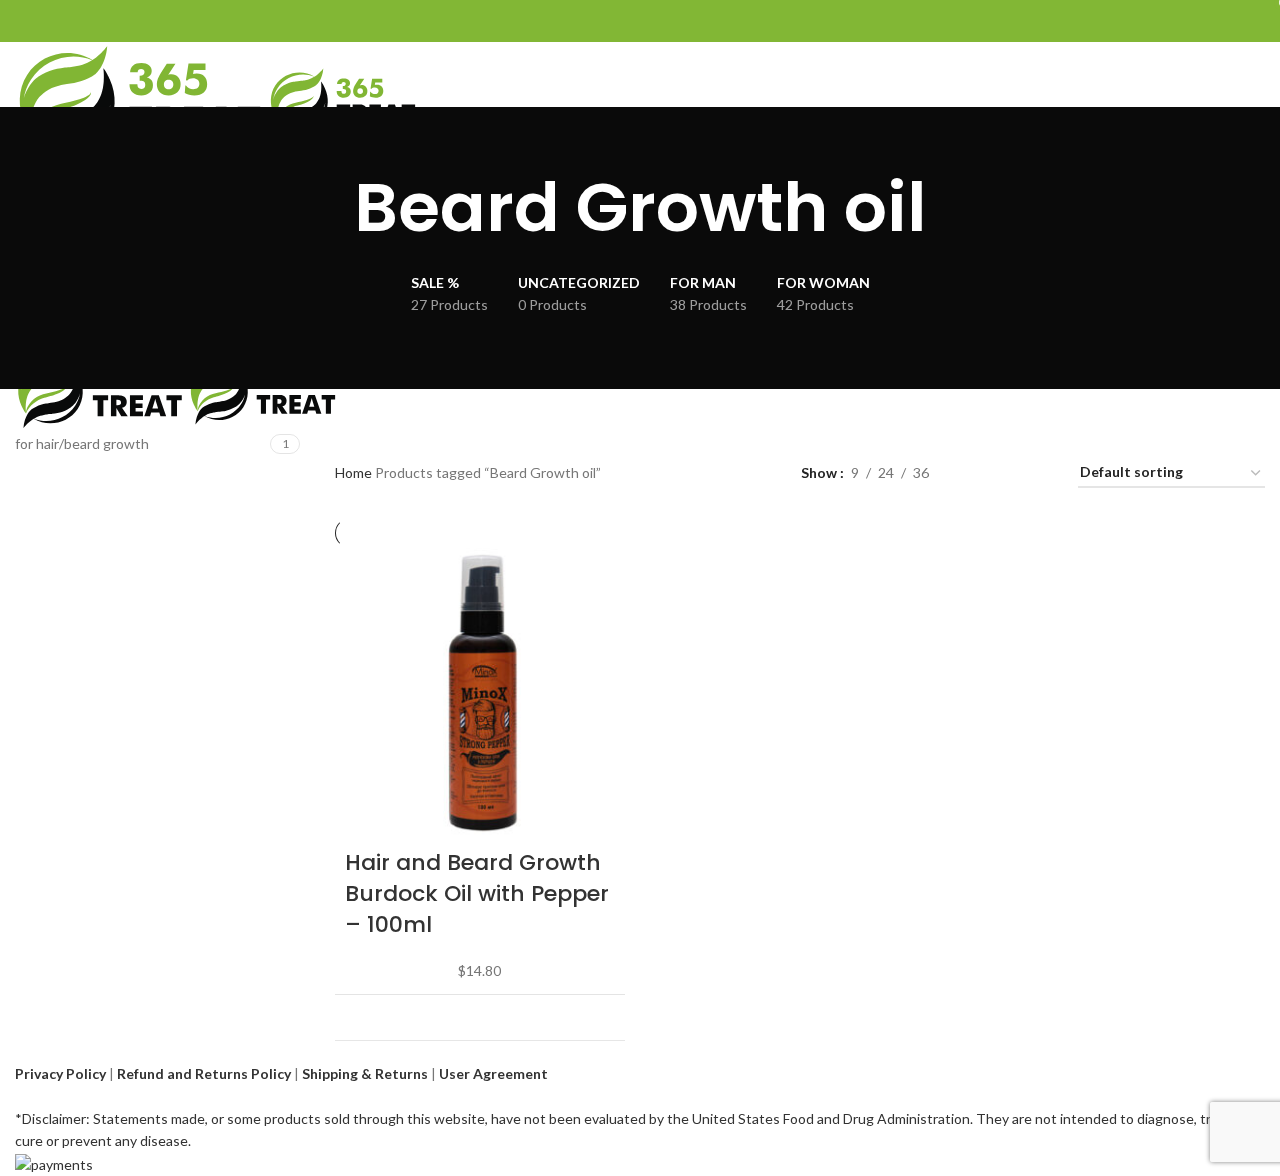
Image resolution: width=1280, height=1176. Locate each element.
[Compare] (597, 1017)
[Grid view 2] (975, 473)
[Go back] (329, 208)
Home (355, 472)
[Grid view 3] (1006, 473)
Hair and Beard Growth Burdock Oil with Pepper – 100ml (477, 893)
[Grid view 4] (1038, 473)
